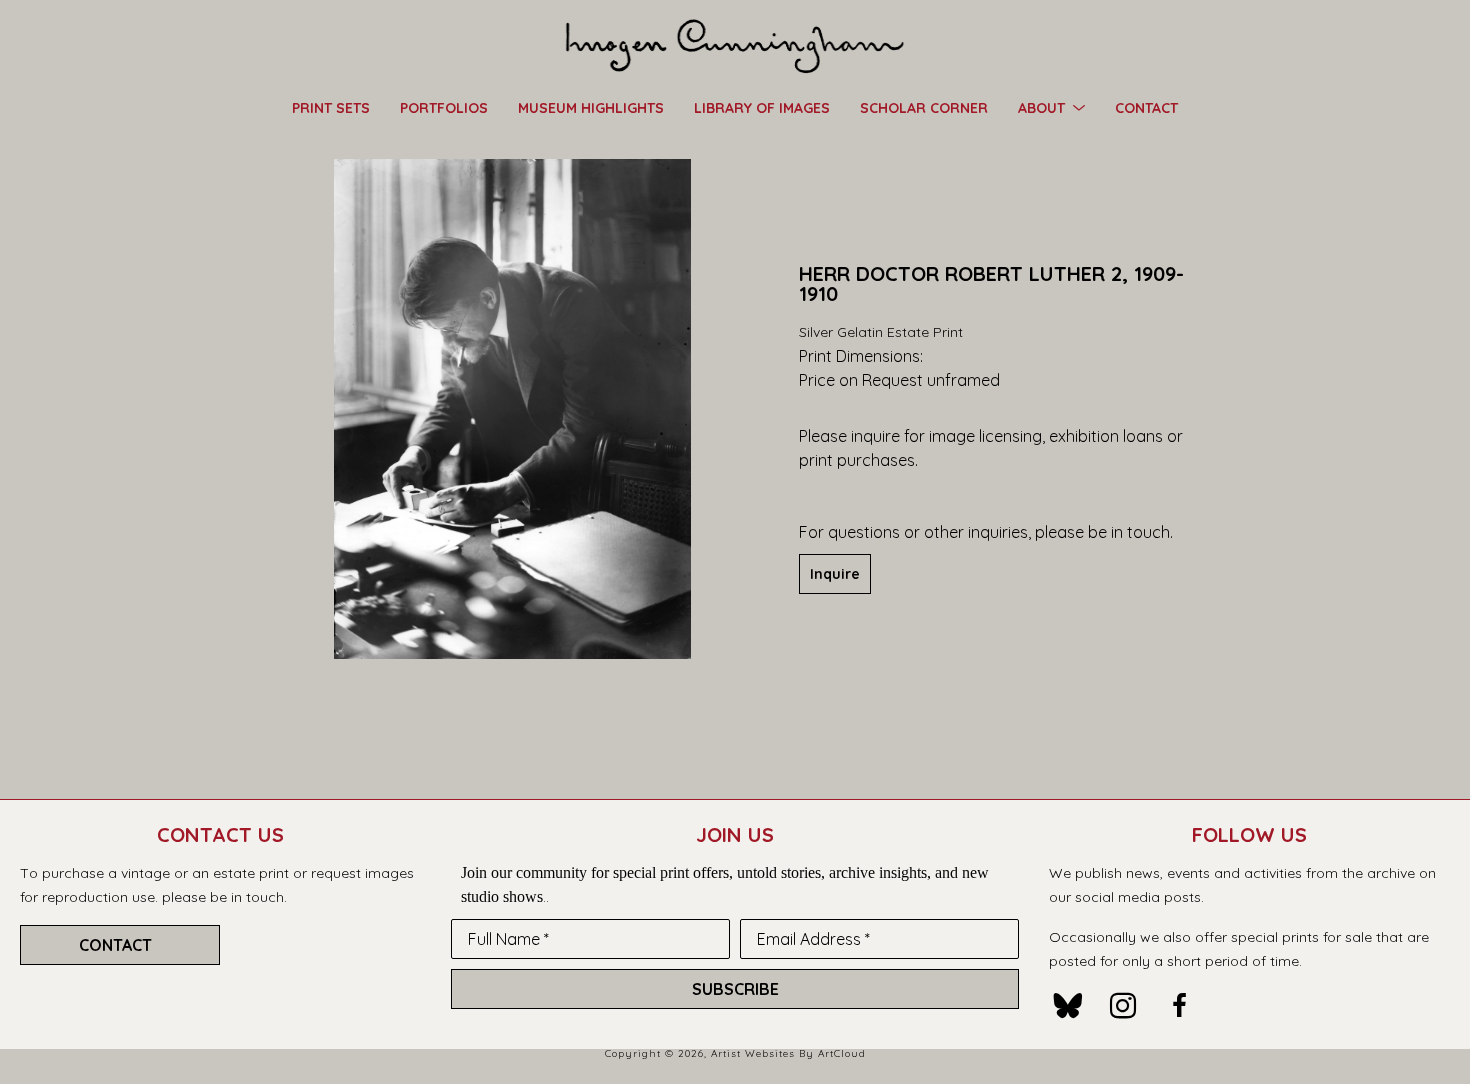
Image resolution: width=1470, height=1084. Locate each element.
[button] (1051, 107)
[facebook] (1179, 1006)
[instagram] (1123, 1006)
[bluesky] (1067, 1006)
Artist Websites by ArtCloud (788, 1053)
